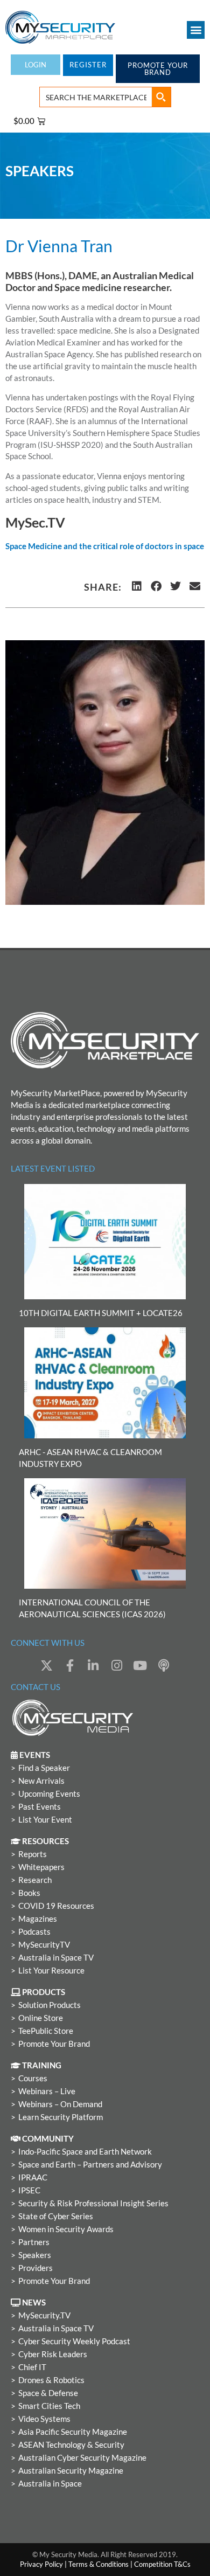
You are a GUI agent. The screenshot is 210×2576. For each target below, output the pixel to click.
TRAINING (41, 2065)
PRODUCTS (43, 1992)
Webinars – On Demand (60, 2104)
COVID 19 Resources (56, 1906)
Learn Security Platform (61, 2117)
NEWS (33, 2303)
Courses (33, 2078)
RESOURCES (45, 1841)
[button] (196, 30)
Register (88, 65)
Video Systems (44, 2419)
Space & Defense (48, 2393)
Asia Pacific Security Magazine (73, 2432)
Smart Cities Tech (49, 2406)
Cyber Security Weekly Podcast (74, 2341)
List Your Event (45, 1820)
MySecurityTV (44, 1945)
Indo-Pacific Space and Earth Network (85, 2152)
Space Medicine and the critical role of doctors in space (105, 546)
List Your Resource (51, 1971)
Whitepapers (41, 1867)
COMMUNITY (47, 2139)
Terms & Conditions (99, 2564)
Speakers (35, 2255)
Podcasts (34, 1932)
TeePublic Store (46, 2031)
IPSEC (29, 2190)
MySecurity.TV (44, 2315)
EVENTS (34, 1755)
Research (35, 1880)
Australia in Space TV (56, 1958)
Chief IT (32, 2367)
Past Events (40, 1807)
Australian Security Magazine (71, 2471)
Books (29, 1893)
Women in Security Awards (66, 2229)
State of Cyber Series (56, 2216)
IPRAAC (33, 2177)
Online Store (41, 2018)
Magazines (38, 1919)
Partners (34, 2242)
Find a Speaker (44, 1768)
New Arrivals (41, 1781)
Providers (36, 2268)
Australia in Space (50, 2484)
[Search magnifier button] (161, 97)
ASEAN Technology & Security (71, 2445)
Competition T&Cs (162, 2564)
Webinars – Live (47, 2091)
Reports (33, 1854)
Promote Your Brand (54, 2044)
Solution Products (50, 2005)
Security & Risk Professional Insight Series (93, 2203)
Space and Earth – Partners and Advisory (90, 2165)
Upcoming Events (49, 1794)
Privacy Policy (41, 2564)
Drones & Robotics (51, 2380)
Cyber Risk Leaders (53, 2354)
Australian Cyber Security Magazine (82, 2458)
